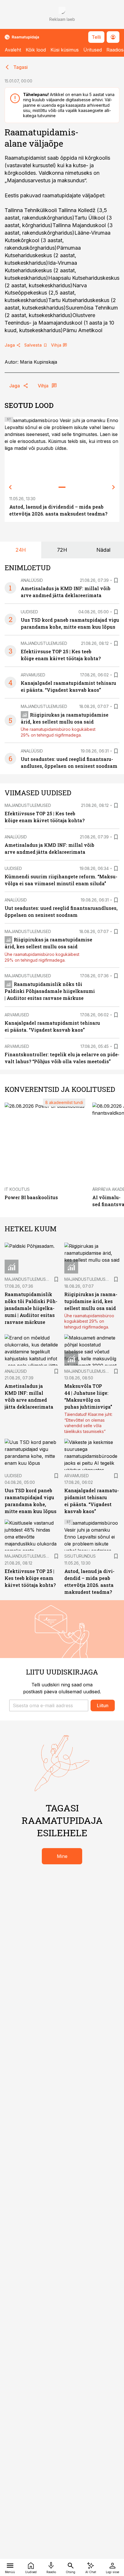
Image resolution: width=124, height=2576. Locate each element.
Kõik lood (36, 50)
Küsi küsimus (65, 50)
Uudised (29, 612)
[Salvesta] (116, 580)
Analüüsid (32, 580)
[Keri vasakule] (10, 487)
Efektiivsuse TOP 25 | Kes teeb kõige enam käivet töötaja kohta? (30, 1578)
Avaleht (13, 50)
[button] (49, 1705)
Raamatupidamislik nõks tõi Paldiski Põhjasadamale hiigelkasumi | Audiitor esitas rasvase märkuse (50, 991)
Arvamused (33, 675)
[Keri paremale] (114, 487)
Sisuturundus (80, 1556)
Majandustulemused (44, 643)
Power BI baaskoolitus (31, 1197)
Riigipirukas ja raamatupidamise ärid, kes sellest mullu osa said (91, 1301)
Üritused (93, 50)
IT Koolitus (17, 1189)
